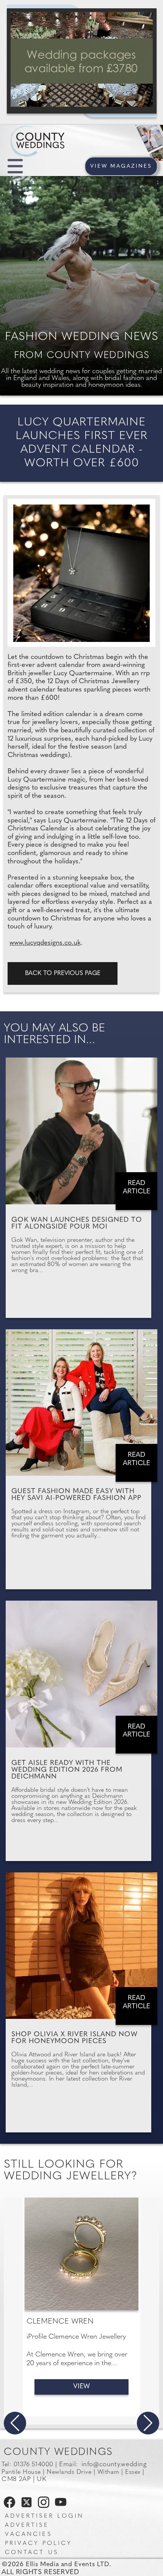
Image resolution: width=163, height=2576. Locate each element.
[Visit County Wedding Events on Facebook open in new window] (8, 2506)
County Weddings (58, 2452)
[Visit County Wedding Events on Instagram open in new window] (42, 2506)
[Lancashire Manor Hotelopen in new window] (82, 61)
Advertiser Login (44, 2516)
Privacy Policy (38, 2544)
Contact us (32, 2553)
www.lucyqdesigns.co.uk (45, 943)
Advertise (27, 2525)
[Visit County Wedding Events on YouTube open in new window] (59, 2506)
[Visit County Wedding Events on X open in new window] (26, 2506)
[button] (15, 2423)
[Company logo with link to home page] (61, 132)
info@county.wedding (114, 2465)
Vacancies (28, 2535)
